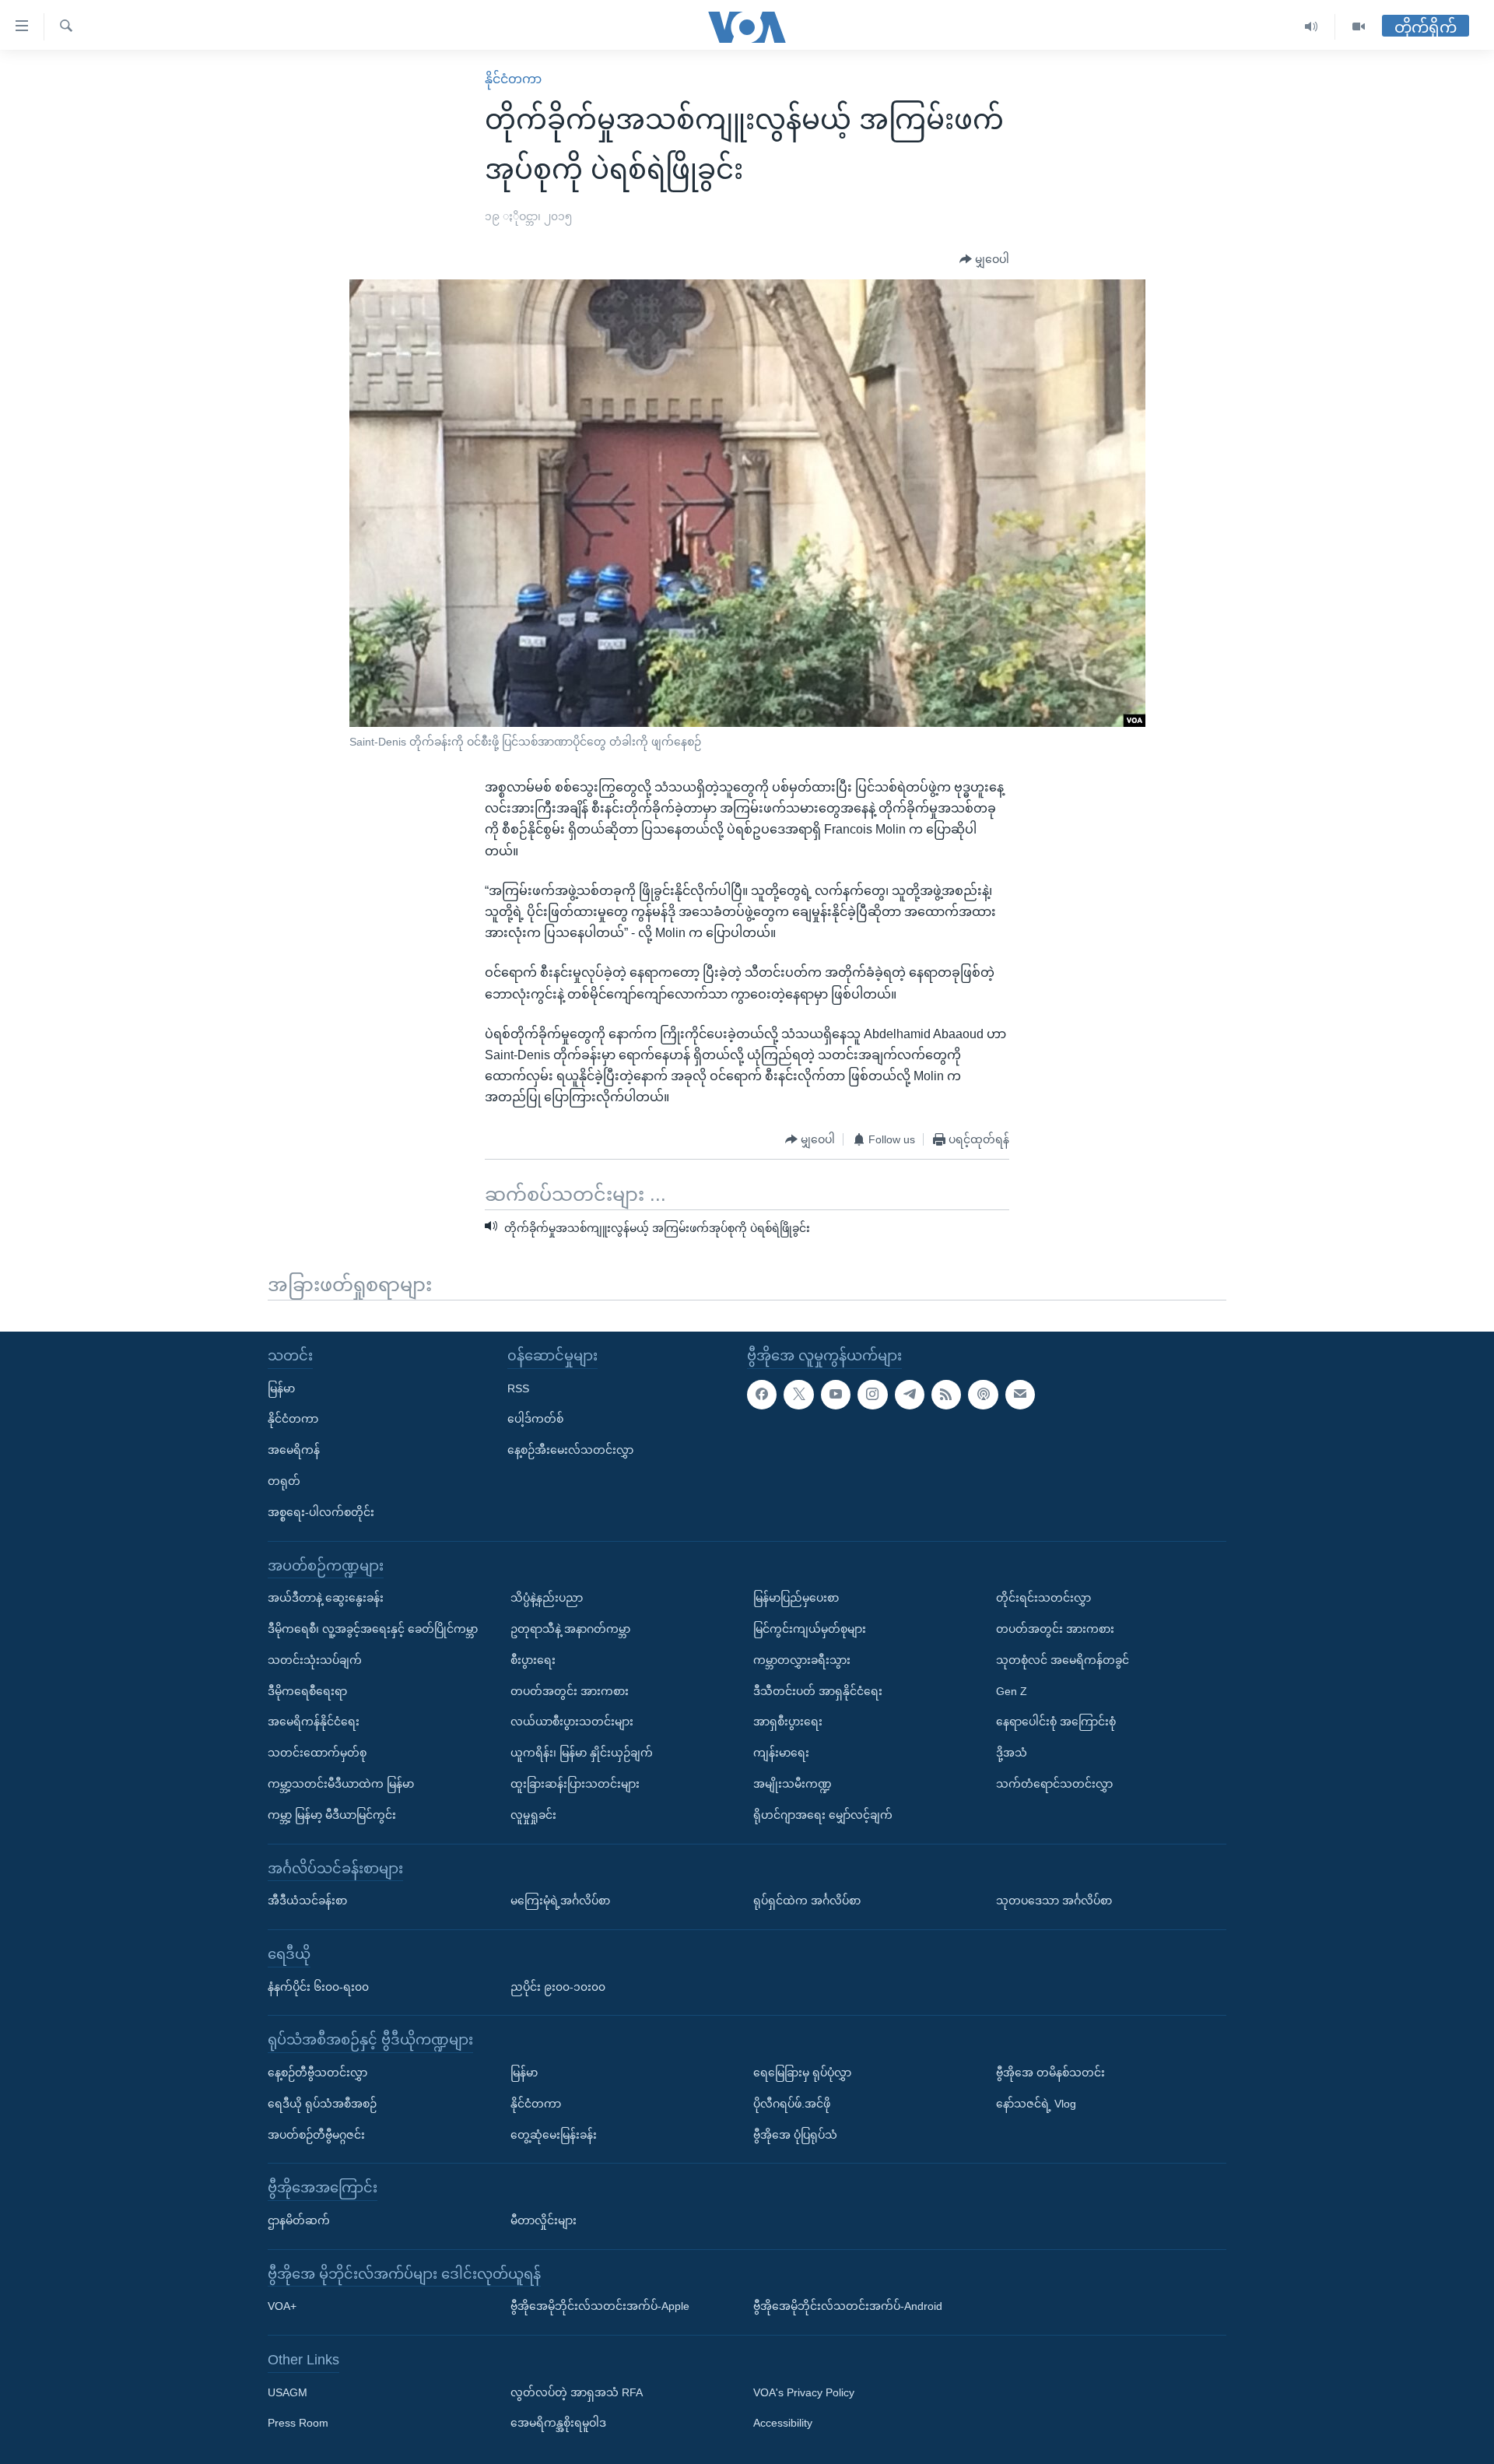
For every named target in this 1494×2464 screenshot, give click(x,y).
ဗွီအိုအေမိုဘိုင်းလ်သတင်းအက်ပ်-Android (848, 2306)
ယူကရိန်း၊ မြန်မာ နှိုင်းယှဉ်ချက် (582, 1753)
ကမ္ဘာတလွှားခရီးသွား (802, 1660)
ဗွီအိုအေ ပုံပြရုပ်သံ (795, 2135)
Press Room (298, 2424)
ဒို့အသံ (1012, 1753)
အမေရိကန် (294, 1450)
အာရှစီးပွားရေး (788, 1722)
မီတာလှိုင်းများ (544, 2220)
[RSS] (946, 1395)
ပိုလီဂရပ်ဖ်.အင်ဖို (792, 2104)
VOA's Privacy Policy (804, 2392)
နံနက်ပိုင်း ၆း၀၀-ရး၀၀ (318, 1987)
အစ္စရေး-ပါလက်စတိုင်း (321, 1512)
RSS (518, 1388)
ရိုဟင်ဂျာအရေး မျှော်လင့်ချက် (823, 1815)
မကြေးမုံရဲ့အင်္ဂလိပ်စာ (560, 1901)
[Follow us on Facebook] (762, 1395)
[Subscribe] (1020, 1395)
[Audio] (1312, 27)
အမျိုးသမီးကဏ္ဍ (793, 1784)
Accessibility (783, 2424)
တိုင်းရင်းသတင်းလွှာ (1043, 1598)
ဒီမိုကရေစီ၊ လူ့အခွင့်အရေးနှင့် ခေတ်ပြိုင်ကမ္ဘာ (373, 1629)
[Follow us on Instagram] (872, 1395)
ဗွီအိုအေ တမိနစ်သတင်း (1050, 2073)
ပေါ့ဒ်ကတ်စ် (535, 1419)
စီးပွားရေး (533, 1660)
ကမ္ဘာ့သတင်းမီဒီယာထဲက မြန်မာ (341, 1784)
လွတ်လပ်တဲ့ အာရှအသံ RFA (577, 2392)
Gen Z (1012, 1691)
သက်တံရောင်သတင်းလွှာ (1054, 1784)
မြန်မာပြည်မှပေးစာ (796, 1598)
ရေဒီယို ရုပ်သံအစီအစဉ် (322, 2104)
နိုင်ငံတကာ (513, 79)
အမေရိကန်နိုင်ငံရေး (314, 1722)
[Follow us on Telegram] (910, 1395)
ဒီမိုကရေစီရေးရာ (307, 1691)
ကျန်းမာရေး (781, 1753)
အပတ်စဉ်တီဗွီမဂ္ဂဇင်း (316, 2135)
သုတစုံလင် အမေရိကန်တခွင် (1063, 1660)
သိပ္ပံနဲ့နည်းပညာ (547, 1598)
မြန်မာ (281, 1388)
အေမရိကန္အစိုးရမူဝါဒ (558, 2424)
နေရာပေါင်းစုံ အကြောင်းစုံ (1056, 1722)
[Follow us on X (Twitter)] (798, 1395)
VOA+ (282, 2306)
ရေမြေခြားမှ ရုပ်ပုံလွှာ (802, 2073)
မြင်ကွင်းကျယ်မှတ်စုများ (810, 1629)
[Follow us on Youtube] (836, 1395)
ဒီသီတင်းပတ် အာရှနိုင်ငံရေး (818, 1691)
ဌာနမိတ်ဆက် (299, 2220)
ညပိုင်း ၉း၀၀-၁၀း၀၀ (558, 1987)
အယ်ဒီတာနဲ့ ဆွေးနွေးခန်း (326, 1598)
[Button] (984, 260)
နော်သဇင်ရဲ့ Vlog (1036, 2104)
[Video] (1359, 27)
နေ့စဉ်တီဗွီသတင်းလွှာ (317, 2073)
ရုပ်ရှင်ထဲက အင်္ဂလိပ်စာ (807, 1901)
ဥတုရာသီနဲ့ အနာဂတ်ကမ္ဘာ (570, 1629)
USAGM (288, 2392)
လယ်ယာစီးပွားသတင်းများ (572, 1722)
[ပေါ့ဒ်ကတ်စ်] (983, 1395)
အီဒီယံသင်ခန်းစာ (307, 1901)
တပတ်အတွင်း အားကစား (570, 1691)
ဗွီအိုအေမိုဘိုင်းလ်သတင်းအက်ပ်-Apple (600, 2306)
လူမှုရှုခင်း (533, 1815)
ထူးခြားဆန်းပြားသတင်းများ (575, 1784)
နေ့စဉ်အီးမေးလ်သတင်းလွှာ (570, 1450)
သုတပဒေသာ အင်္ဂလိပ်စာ (1054, 1901)
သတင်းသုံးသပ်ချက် (315, 1660)
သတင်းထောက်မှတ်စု (317, 1753)
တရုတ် (284, 1481)
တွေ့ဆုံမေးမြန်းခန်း (554, 2135)
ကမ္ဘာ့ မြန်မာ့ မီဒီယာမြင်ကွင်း (332, 1815)
